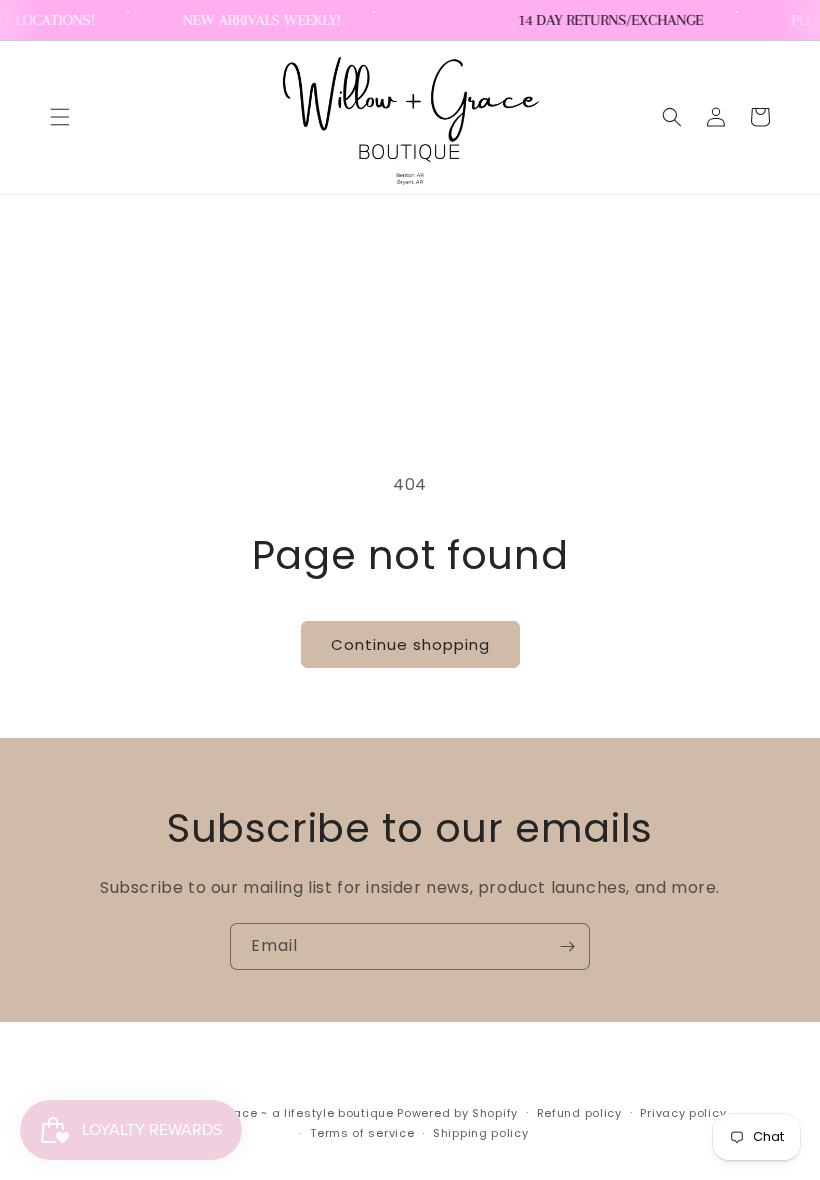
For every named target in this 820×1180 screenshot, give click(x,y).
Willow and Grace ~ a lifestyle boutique (269, 1113)
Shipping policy (481, 1133)
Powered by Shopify (457, 1113)
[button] (60, 117)
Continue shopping (410, 644)
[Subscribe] (567, 946)
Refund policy (579, 1113)
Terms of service (362, 1133)
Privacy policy (683, 1113)
